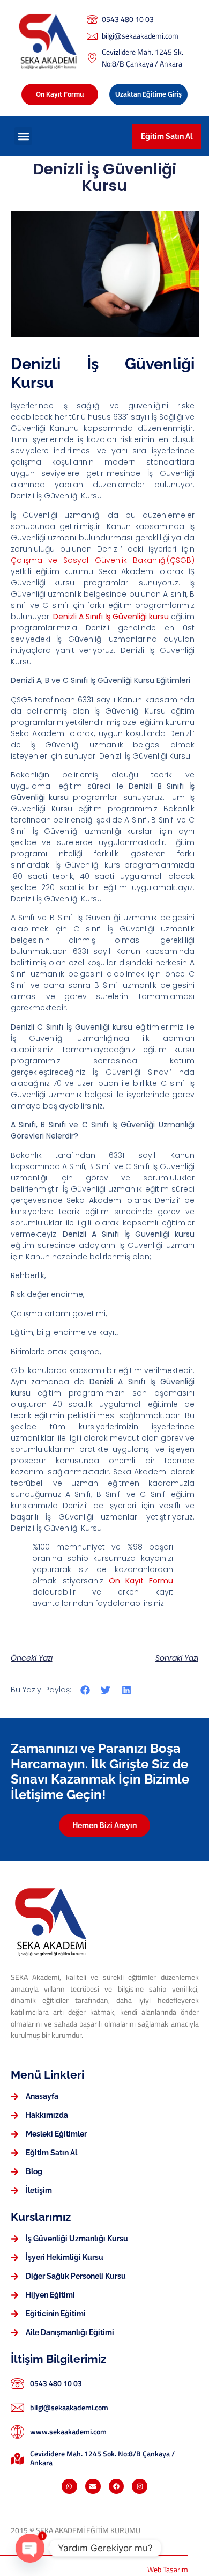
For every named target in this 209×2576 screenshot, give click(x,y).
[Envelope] (93, 2487)
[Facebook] (117, 2487)
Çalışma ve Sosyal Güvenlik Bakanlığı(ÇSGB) (103, 560)
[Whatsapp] (69, 2487)
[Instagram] (140, 2487)
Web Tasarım (168, 2570)
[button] (23, 136)
